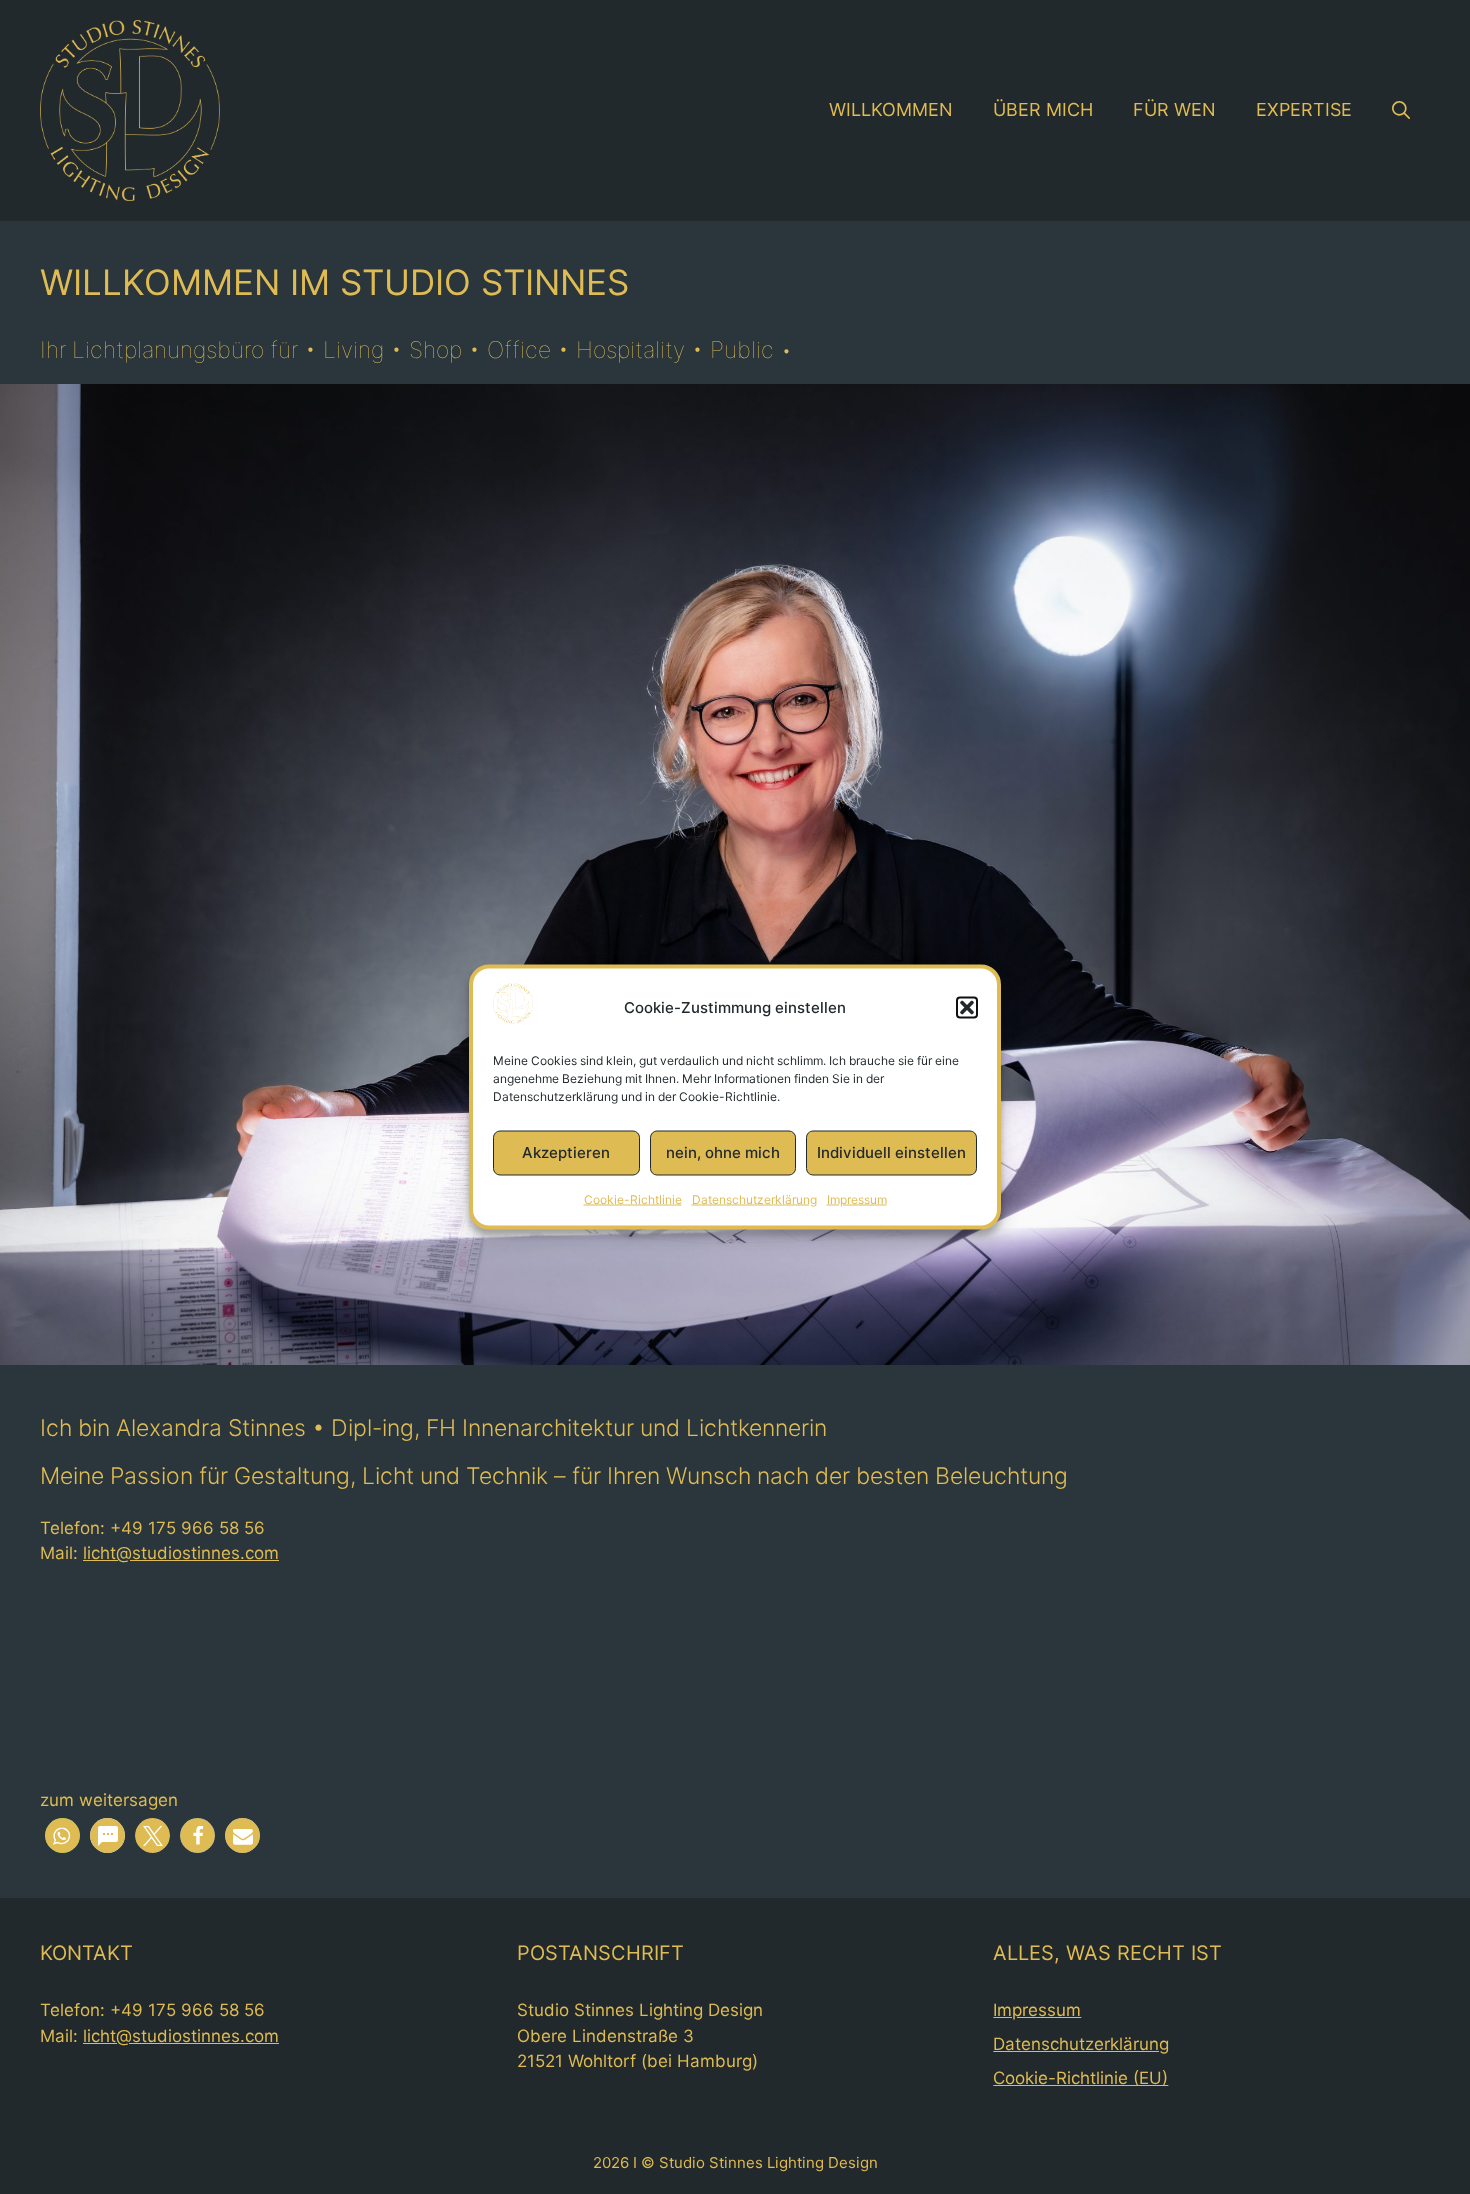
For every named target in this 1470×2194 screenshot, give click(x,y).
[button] (967, 1007)
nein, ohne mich (723, 1152)
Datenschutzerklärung (754, 1198)
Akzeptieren (566, 1152)
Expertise (1304, 109)
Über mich (1043, 109)
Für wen (1174, 109)
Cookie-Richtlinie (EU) (1080, 2078)
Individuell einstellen (891, 1152)
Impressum (857, 1198)
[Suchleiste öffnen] (1401, 110)
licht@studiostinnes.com (181, 1553)
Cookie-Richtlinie (633, 1198)
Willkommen (891, 109)
